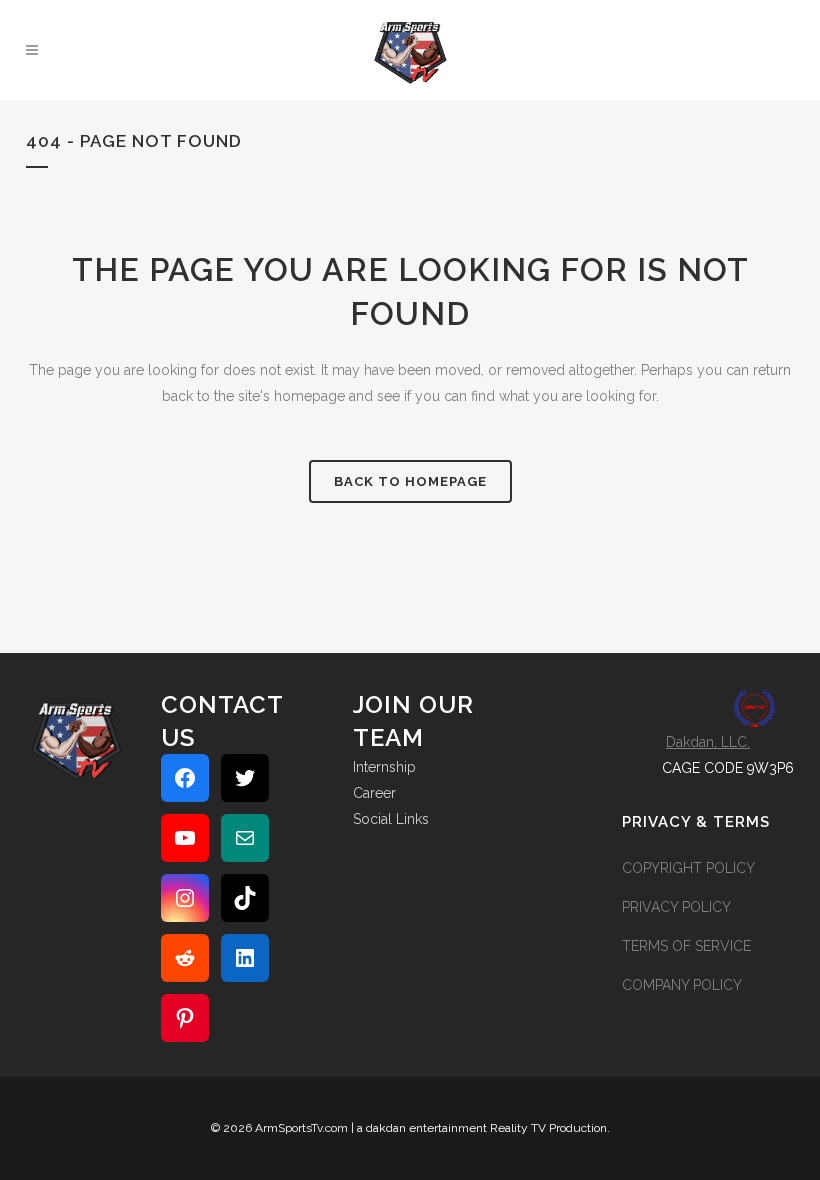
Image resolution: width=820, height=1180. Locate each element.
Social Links (391, 819)
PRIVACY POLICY (676, 907)
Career (374, 793)
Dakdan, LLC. (708, 742)
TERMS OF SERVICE (686, 946)
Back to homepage (410, 481)
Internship (384, 767)
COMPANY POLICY (682, 985)
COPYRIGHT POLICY (688, 868)
